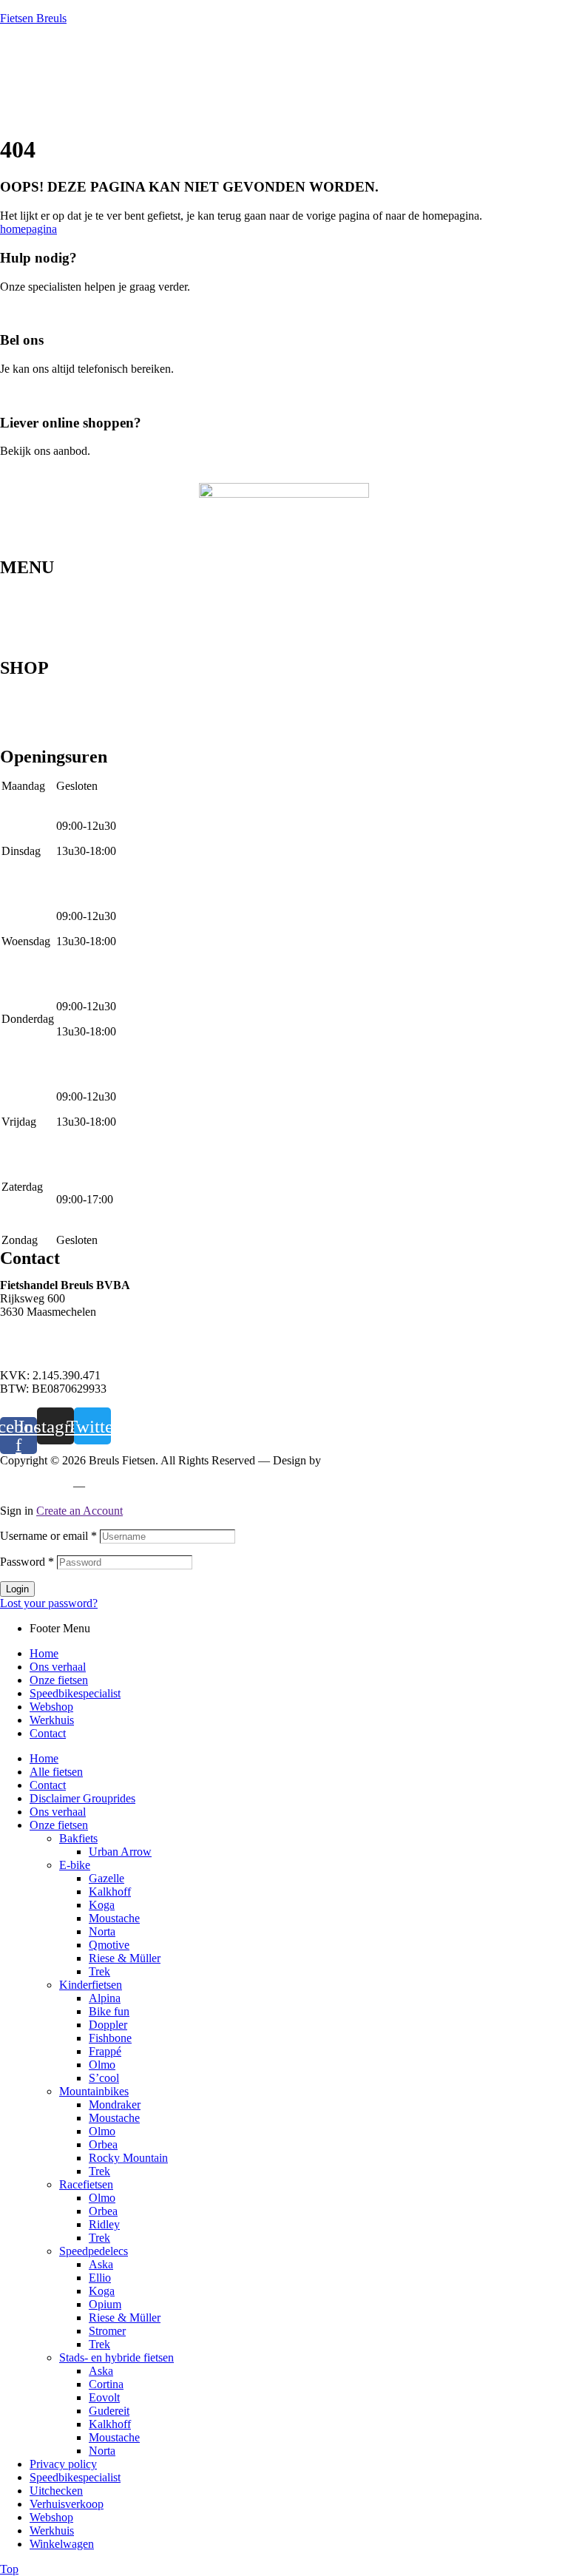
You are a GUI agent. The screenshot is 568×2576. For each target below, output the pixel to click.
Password (27, 1562)
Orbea (103, 2144)
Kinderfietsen (31, 742)
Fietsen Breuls (33, 18)
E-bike (16, 718)
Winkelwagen (62, 2544)
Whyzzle (345, 1460)
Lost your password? (49, 1603)
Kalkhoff (110, 1892)
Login (17, 1589)
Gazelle (106, 1878)
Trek (99, 1971)
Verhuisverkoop (67, 2504)
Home (14, 582)
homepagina (28, 229)
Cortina (106, 2384)
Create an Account (80, 1511)
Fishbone (110, 2038)
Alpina (105, 1998)
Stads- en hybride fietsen (57, 706)
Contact (18, 653)
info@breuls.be (36, 1350)
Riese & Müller (125, 1958)
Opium (105, 2304)
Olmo (102, 2065)
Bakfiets (78, 1838)
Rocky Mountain (128, 2158)
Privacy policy (34, 1485)
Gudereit (109, 2411)
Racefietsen (27, 730)
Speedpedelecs (34, 694)
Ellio (100, 2278)
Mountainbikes (35, 683)
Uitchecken (56, 2491)
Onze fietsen (29, 606)
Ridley (104, 2224)
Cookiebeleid (122, 1485)
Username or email (48, 1536)
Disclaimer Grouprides (82, 1798)
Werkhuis (22, 641)
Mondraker (115, 2105)
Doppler (108, 2025)
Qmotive (109, 1945)
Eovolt (104, 2397)
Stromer (107, 2331)
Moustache (114, 1918)
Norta (102, 1931)
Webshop (22, 629)
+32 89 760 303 (37, 1337)
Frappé (105, 2051)
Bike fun (109, 2011)
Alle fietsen (56, 1772)
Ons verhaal (28, 594)
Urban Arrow (120, 1852)
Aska (101, 2264)
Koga (102, 1905)
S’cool (104, 2078)
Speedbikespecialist (45, 618)
